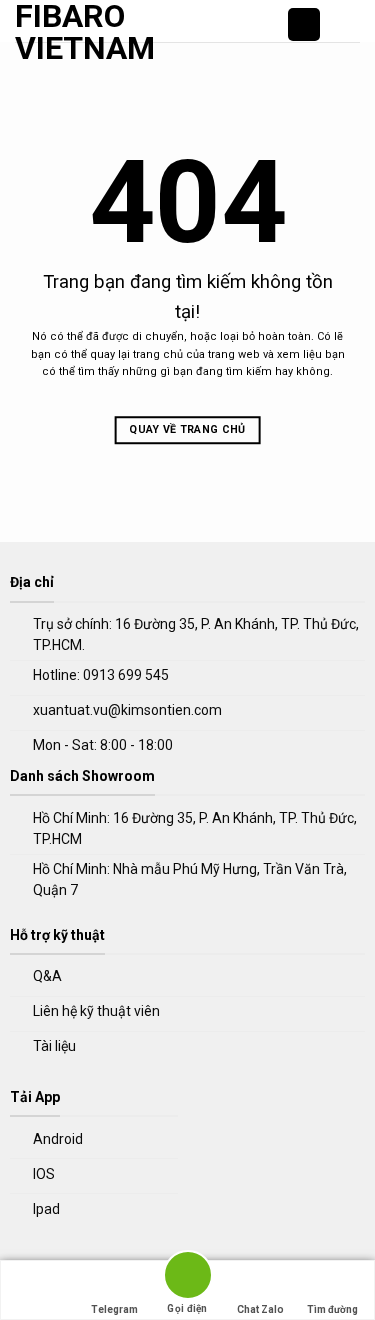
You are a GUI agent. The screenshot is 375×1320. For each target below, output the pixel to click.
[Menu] (348, 24)
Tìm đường (332, 1309)
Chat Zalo (260, 1309)
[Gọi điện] (187, 1278)
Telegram (114, 1309)
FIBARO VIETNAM (62, 32)
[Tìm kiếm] (304, 24)
